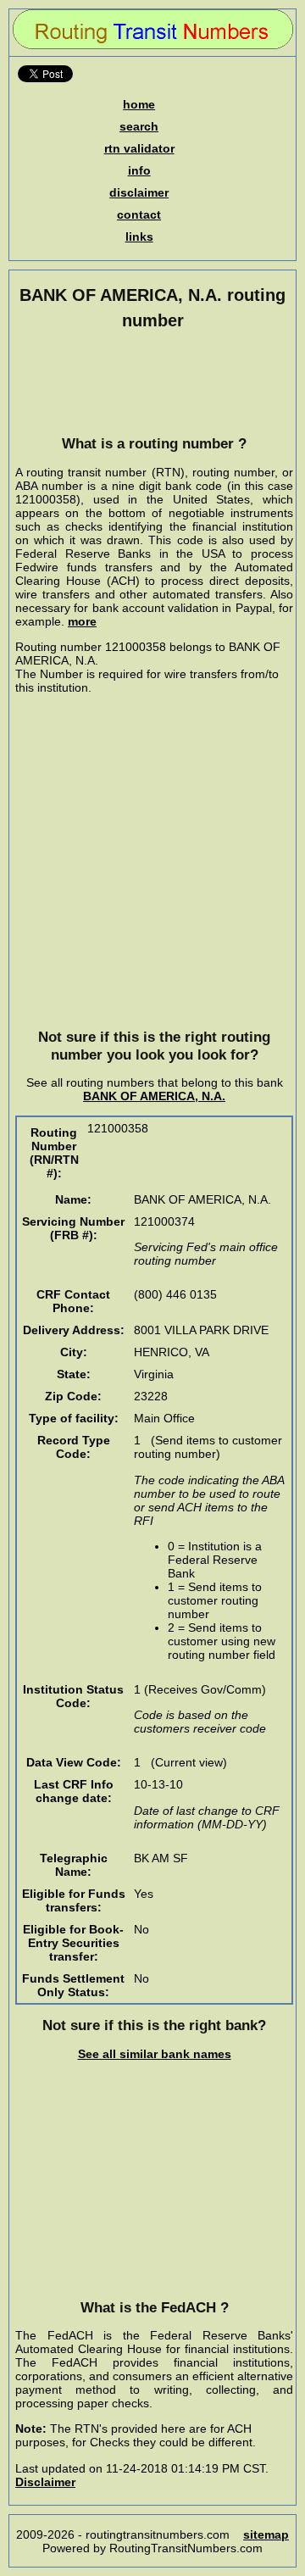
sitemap (266, 2534)
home (139, 104)
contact (139, 214)
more (82, 621)
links (139, 236)
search (139, 126)
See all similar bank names (155, 2054)
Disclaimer (45, 2482)
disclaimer (139, 192)
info (139, 170)
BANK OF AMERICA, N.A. (154, 1096)
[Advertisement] (154, 382)
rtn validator (139, 148)
